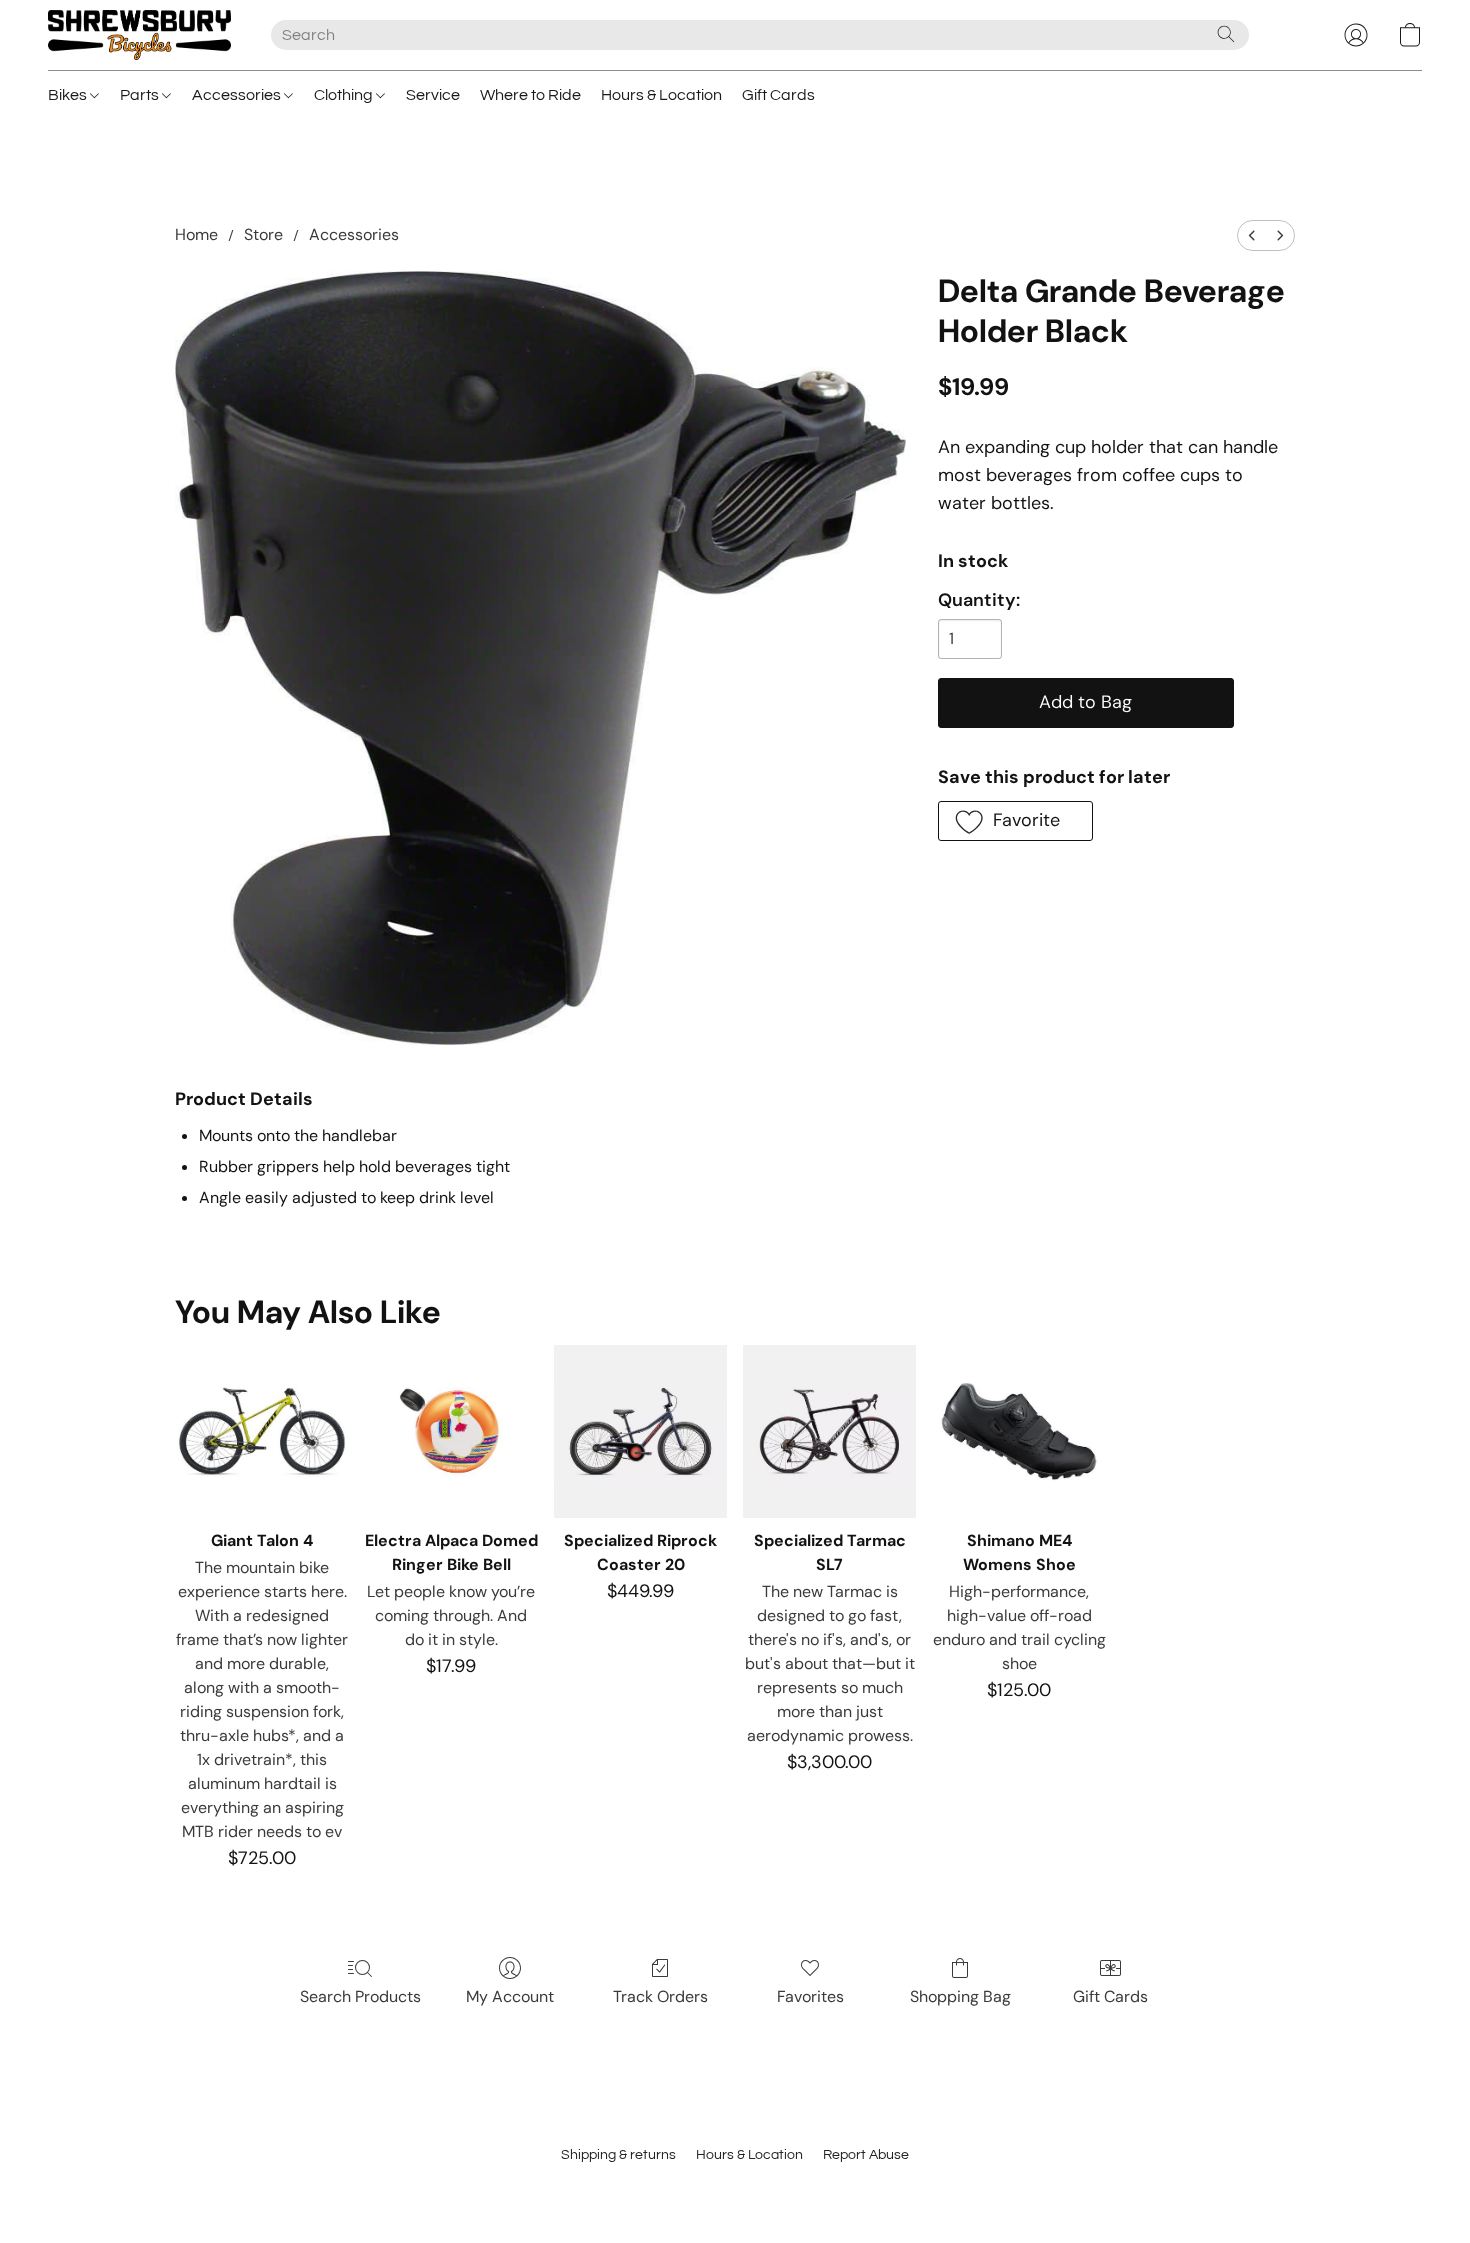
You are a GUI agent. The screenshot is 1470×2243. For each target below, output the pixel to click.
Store (263, 234)
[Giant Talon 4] (261, 1431)
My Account (510, 1996)
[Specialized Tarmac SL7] (829, 1431)
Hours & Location (661, 95)
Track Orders (660, 1996)
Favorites (810, 1996)
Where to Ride (530, 95)
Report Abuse (866, 2155)
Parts (141, 95)
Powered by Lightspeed (735, 2190)
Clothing (345, 95)
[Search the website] (1226, 34)
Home (196, 234)
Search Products (360, 1996)
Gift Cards (778, 95)
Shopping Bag (960, 1996)
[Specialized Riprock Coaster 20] (640, 1431)
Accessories (238, 95)
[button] (139, 35)
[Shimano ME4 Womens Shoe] (1018, 1431)
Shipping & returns (618, 2155)
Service (433, 95)
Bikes (69, 95)
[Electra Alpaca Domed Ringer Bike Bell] (451, 1431)
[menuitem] (1252, 235)
